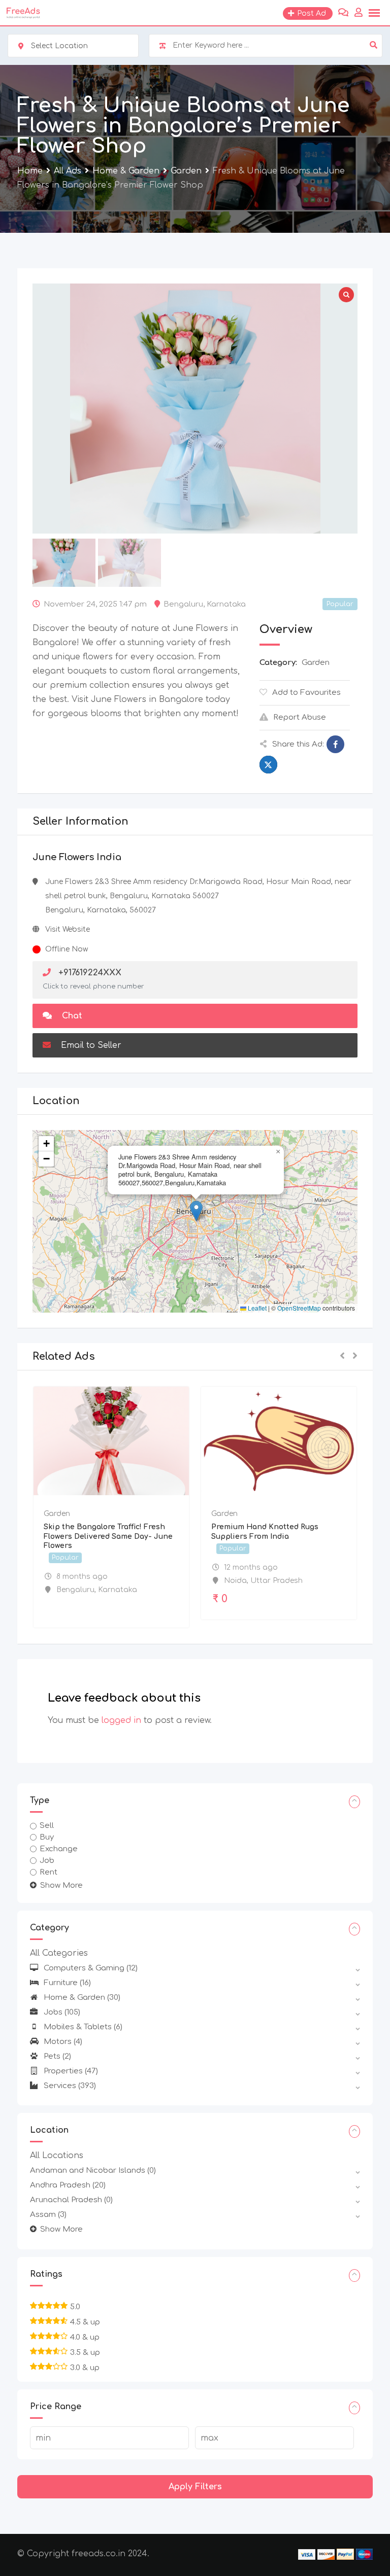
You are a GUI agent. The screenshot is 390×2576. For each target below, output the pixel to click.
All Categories (59, 1953)
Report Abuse (300, 717)
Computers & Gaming (91, 1968)
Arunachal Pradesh (71, 2200)
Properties (71, 2071)
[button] (196, 1211)
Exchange (59, 1849)
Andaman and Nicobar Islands (93, 2171)
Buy (47, 1837)
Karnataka (226, 604)
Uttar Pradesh (277, 1581)
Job (47, 1861)
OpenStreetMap (299, 1308)
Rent (48, 1872)
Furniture (67, 1983)
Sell (47, 1826)
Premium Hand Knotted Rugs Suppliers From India (265, 1531)
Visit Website (68, 929)
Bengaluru (183, 604)
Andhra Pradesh (68, 2185)
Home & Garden (82, 1998)
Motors (63, 2042)
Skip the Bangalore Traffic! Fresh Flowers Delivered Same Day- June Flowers (108, 1536)
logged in (121, 1720)
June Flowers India (77, 857)
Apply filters (195, 2487)
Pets (57, 2056)
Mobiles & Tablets (83, 2027)
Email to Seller (90, 1045)
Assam (48, 2215)
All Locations (57, 2156)
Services (70, 2086)
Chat (71, 1016)
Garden (316, 663)
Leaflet (256, 1308)
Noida (235, 1581)
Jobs (62, 2012)
